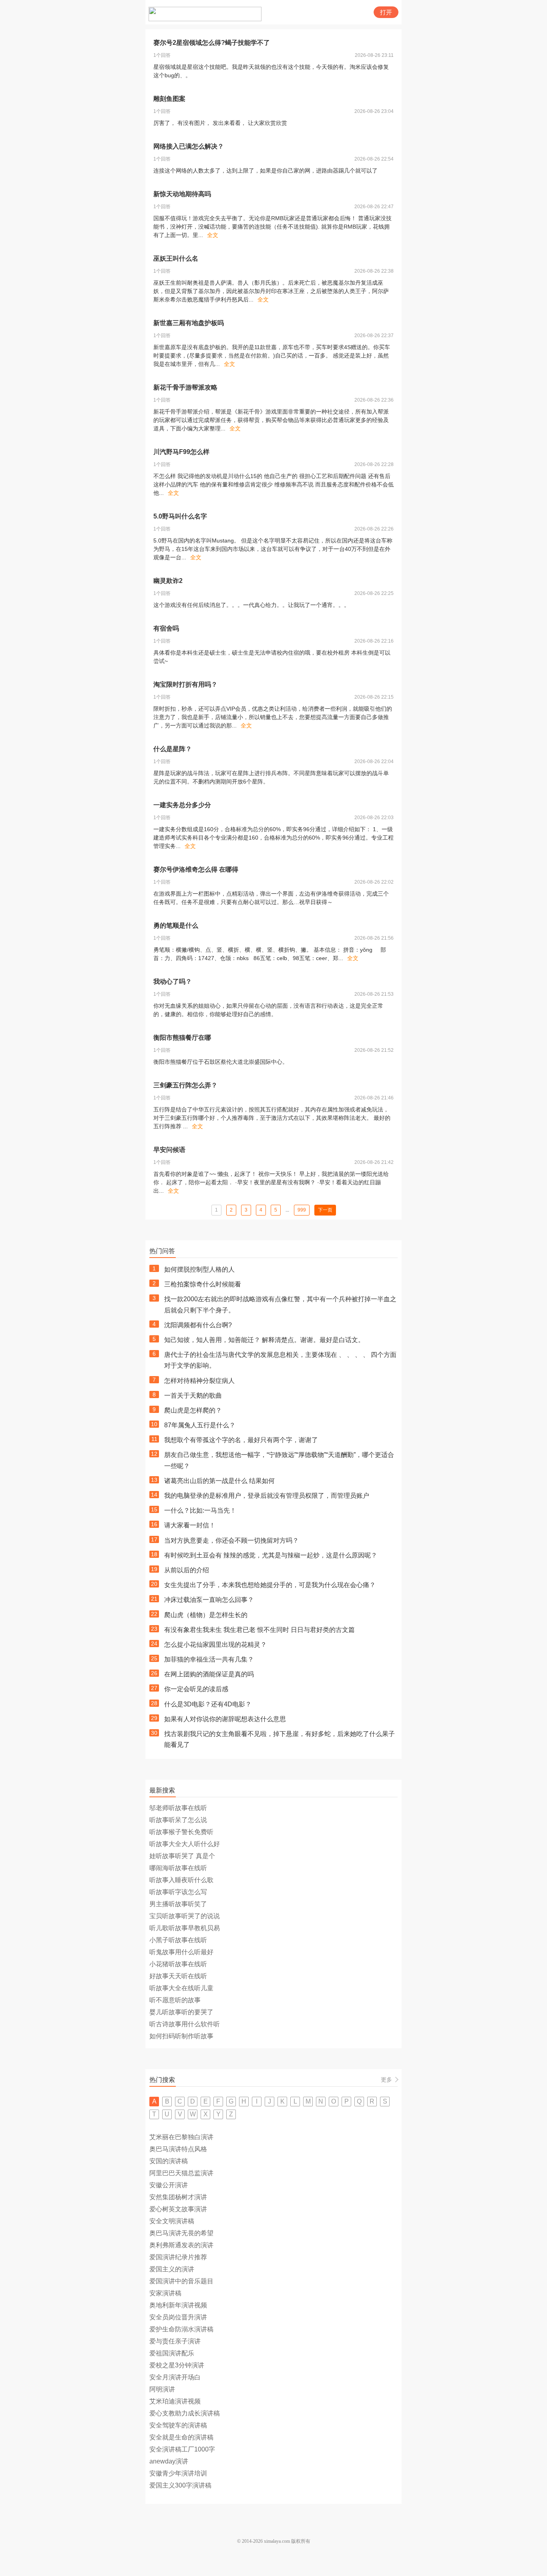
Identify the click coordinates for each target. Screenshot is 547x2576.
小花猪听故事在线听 (178, 1964)
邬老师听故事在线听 (178, 1808)
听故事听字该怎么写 (178, 1892)
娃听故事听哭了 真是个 (182, 1856)
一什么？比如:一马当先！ (200, 1510)
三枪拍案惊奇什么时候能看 (203, 1284)
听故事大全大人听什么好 (185, 1844)
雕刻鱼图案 (169, 99)
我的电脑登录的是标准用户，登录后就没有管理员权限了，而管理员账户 (267, 1496)
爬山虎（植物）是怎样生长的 (206, 1615)
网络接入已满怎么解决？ (189, 146)
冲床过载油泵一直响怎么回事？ (209, 1600)
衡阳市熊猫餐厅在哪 (182, 1038)
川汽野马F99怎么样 (181, 452)
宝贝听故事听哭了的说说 (185, 1916)
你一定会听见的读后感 (196, 1689)
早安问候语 (169, 1150)
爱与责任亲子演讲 (175, 2341)
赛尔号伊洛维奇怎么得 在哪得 (196, 869)
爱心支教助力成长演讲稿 (185, 2413)
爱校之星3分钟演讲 (177, 2365)
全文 (213, 235)
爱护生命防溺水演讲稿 (181, 2329)
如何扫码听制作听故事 (181, 2036)
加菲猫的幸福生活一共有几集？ (209, 1659)
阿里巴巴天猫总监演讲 (181, 2173)
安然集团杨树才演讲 (178, 2197)
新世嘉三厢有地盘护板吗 (189, 323)
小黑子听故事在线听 (178, 1940)
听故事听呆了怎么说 (178, 1820)
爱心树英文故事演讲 (178, 2209)
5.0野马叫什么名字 (180, 516)
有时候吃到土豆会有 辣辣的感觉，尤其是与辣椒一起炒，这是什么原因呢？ (271, 1555)
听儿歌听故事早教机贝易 (185, 1928)
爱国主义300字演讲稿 (180, 2485)
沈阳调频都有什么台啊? (198, 1325)
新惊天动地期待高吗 (182, 194)
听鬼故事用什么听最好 (181, 1952)
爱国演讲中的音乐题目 (181, 2281)
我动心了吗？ (173, 982)
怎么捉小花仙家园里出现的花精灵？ (215, 1645)
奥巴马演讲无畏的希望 (181, 2233)
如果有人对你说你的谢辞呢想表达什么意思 (225, 1719)
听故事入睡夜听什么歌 (181, 1880)
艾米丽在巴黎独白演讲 (181, 2137)
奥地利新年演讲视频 (178, 2305)
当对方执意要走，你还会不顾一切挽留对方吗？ (231, 1540)
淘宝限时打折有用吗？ (185, 684)
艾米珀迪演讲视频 (175, 2401)
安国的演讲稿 (169, 2161)
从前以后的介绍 (187, 1570)
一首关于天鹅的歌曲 (193, 1396)
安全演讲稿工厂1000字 (182, 2449)
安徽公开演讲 (169, 2185)
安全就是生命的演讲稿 (181, 2437)
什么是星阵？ (173, 749)
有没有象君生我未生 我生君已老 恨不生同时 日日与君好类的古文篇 (259, 1630)
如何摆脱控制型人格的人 (199, 1269)
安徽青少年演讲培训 (178, 2473)
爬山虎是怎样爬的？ (193, 1410)
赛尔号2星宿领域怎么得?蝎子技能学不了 (212, 43)
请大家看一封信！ (190, 1525)
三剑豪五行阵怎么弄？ (185, 1085)
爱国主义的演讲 (172, 2269)
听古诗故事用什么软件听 (185, 2024)
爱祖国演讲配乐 (172, 2353)
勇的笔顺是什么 (176, 925)
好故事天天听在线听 (178, 1976)
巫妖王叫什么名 (176, 258)
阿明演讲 (162, 2389)
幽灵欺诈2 (168, 581)
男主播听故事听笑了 (178, 1904)
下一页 (325, 1210)
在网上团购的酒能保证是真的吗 (209, 1674)
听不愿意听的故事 (175, 2000)
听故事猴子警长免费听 (181, 1832)
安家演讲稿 (165, 2293)
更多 (386, 2080)
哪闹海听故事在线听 (178, 1868)
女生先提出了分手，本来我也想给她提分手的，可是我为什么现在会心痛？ (270, 1585)
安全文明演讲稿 (172, 2221)
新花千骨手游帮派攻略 (185, 387)
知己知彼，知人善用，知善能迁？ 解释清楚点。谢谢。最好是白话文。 (264, 1340)
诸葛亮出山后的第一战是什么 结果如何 (219, 1481)
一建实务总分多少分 (182, 805)
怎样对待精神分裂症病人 (199, 1381)
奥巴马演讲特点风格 (178, 2149)
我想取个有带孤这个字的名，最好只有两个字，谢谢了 (241, 1440)
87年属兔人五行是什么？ (200, 1425)
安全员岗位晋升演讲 (178, 2317)
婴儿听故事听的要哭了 (181, 2012)
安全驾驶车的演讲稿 (178, 2425)
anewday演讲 (169, 2461)
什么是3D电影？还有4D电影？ (208, 1704)
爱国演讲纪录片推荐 (178, 2257)
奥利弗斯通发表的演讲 (181, 2245)
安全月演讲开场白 (175, 2377)
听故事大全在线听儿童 (181, 1988)
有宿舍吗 (166, 628)
